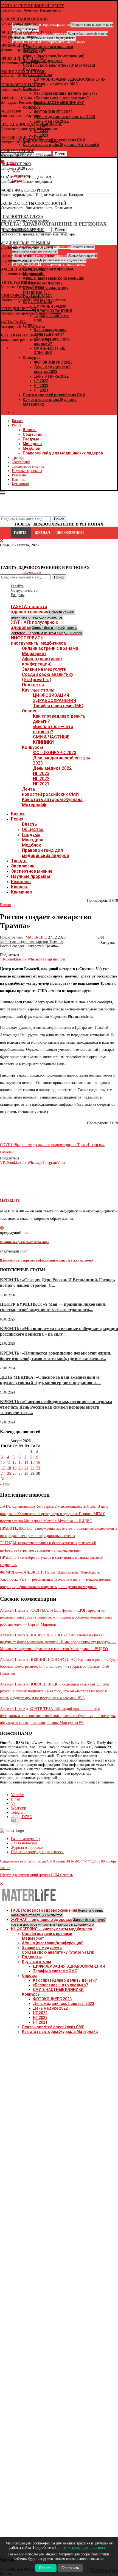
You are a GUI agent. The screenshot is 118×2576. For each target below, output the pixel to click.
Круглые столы (38, 690)
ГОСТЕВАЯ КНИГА (17, 283)
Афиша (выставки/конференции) (42, 661)
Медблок (32, 448)
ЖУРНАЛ (42, 533)
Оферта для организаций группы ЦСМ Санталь (36, 1875)
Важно (5, 905)
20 (21, 1468)
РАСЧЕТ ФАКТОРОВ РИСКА (25, 190)
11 (9, 1463)
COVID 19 (9, 1145)
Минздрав (32, 444)
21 (26, 1468)
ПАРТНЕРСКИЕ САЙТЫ (21, 138)
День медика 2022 (51, 376)
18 (9, 1468)
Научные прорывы (27, 471)
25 (9, 1474)
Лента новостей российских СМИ (54, 395)
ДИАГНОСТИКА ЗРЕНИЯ (22, 230)
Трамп (83, 1145)
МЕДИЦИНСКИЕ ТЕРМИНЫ (25, 243)
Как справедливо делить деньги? (65, 1980)
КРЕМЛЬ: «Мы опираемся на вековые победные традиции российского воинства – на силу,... (59, 1331)
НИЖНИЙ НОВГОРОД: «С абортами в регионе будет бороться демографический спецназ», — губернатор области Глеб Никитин (59, 1666)
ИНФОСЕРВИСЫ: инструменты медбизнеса (38, 641)
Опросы (30, 711)
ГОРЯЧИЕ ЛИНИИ (16, 98)
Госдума (31, 439)
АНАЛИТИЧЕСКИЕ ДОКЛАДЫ (27, 177)
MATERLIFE (36, 937)
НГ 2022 (41, 386)
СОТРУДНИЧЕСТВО (18, 309)
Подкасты (33, 685)
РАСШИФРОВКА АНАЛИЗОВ (25, 32)
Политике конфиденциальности (81, 2548)
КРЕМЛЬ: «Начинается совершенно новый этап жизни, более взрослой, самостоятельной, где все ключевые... (56, 1356)
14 (26, 1463)
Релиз (17, 425)
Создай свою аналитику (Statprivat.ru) (48, 677)
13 (21, 1463)
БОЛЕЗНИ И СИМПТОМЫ (23, 269)
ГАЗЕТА (20, 533)
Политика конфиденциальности (37, 1852)
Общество (33, 434)
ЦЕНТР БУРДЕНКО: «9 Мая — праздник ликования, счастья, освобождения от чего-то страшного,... (53, 1307)
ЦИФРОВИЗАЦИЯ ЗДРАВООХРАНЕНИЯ (54, 698)
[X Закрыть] (48, 348)
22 (32, 1468)
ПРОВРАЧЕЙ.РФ (14, 45)
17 (3, 1468)
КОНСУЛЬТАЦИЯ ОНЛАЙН (24, 19)
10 (3, 1463)
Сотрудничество (24, 590)
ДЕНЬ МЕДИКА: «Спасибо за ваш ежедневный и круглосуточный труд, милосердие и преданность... (50, 1380)
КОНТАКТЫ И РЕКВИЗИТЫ (24, 335)
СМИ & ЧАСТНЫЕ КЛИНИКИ (51, 740)
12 (15, 1463)
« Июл (5, 1484)
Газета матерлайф (26, 1839)
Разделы (18, 595)
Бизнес (18, 421)
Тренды (18, 458)
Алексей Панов (13, 1610)
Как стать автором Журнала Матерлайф (60, 2032)
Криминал (20, 484)
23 (38, 1468)
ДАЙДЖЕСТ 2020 (15, 164)
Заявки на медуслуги (44, 669)
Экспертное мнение (28, 466)
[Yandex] (3, 189)
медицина (69, 1145)
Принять (46, 2568)
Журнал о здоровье (27, 1848)
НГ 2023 (41, 381)
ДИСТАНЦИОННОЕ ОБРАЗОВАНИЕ (31, 124)
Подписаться (32, 572)
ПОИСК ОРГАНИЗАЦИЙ (21, 85)
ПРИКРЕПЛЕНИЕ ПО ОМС (23, 59)
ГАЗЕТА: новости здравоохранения (43, 612)
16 (38, 1463)
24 (3, 1474)
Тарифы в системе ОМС (58, 706)
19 (15, 1468)
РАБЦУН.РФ (11, 111)
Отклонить (70, 2568)
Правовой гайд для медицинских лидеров (63, 453)
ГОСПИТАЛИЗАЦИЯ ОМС (23, 72)
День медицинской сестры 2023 (52, 369)
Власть (30, 430)
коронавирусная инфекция (39, 1145)
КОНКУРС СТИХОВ (17, 151)
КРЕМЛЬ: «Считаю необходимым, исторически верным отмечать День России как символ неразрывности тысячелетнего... (56, 1407)
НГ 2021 (41, 390)
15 (32, 1463)
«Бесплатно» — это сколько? (53, 729)
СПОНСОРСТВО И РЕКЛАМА (26, 296)
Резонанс (19, 475)
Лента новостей (24, 1843)
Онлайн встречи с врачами (50, 648)
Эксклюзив (21, 462)
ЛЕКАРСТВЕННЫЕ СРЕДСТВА (27, 256)
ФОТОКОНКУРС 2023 (53, 362)
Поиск (59, 577)
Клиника (19, 480)
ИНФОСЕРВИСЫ (70, 533)
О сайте (17, 586)
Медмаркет (34, 654)
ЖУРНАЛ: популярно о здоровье (46, 627)
